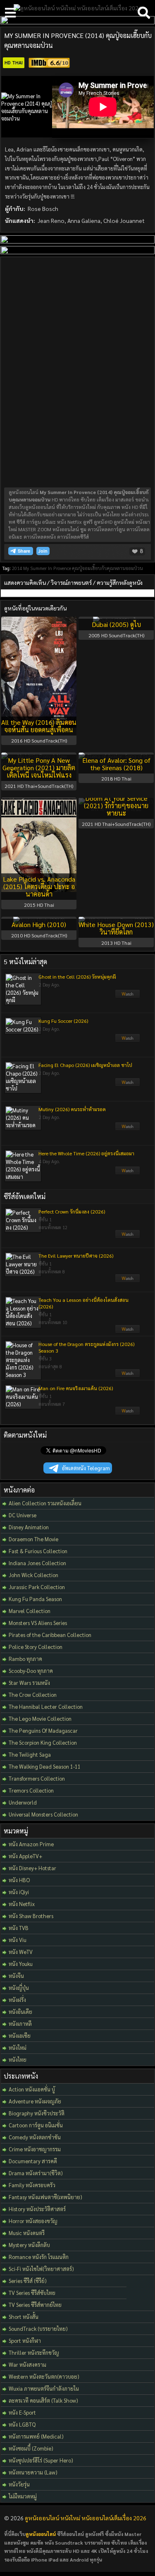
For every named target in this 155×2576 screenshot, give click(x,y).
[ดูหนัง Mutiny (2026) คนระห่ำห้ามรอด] (128, 1128)
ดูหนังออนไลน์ (41, 2534)
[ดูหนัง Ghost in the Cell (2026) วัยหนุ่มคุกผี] (128, 996)
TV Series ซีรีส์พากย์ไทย (35, 2305)
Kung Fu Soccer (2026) (63, 1021)
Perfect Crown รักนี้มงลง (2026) (72, 1211)
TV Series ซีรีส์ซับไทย (32, 2293)
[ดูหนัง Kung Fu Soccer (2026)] (128, 1040)
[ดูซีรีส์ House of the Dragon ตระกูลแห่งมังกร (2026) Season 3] (128, 1375)
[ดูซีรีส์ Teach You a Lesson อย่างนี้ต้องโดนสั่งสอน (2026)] (128, 1331)
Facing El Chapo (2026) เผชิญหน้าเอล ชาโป (85, 1065)
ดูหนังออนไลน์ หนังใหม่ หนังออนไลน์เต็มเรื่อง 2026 (86, 2518)
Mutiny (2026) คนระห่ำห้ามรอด (72, 1109)
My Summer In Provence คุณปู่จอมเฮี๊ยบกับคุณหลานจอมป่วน (83, 568)
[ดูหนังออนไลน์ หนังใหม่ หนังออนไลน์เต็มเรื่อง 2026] (78, 8)
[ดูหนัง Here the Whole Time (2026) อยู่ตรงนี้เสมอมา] (128, 1173)
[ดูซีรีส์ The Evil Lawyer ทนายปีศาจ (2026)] (128, 1280)
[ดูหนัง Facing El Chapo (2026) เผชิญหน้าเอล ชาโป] (128, 1084)
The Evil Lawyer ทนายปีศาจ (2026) (76, 1256)
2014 (17, 568)
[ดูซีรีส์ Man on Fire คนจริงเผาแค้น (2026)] (128, 1413)
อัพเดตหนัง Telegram (86, 1468)
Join (43, 551)
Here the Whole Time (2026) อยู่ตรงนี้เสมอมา (86, 1153)
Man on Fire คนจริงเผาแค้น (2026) (76, 1388)
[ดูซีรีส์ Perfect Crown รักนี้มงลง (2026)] (128, 1236)
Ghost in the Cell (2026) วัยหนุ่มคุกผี (77, 977)
